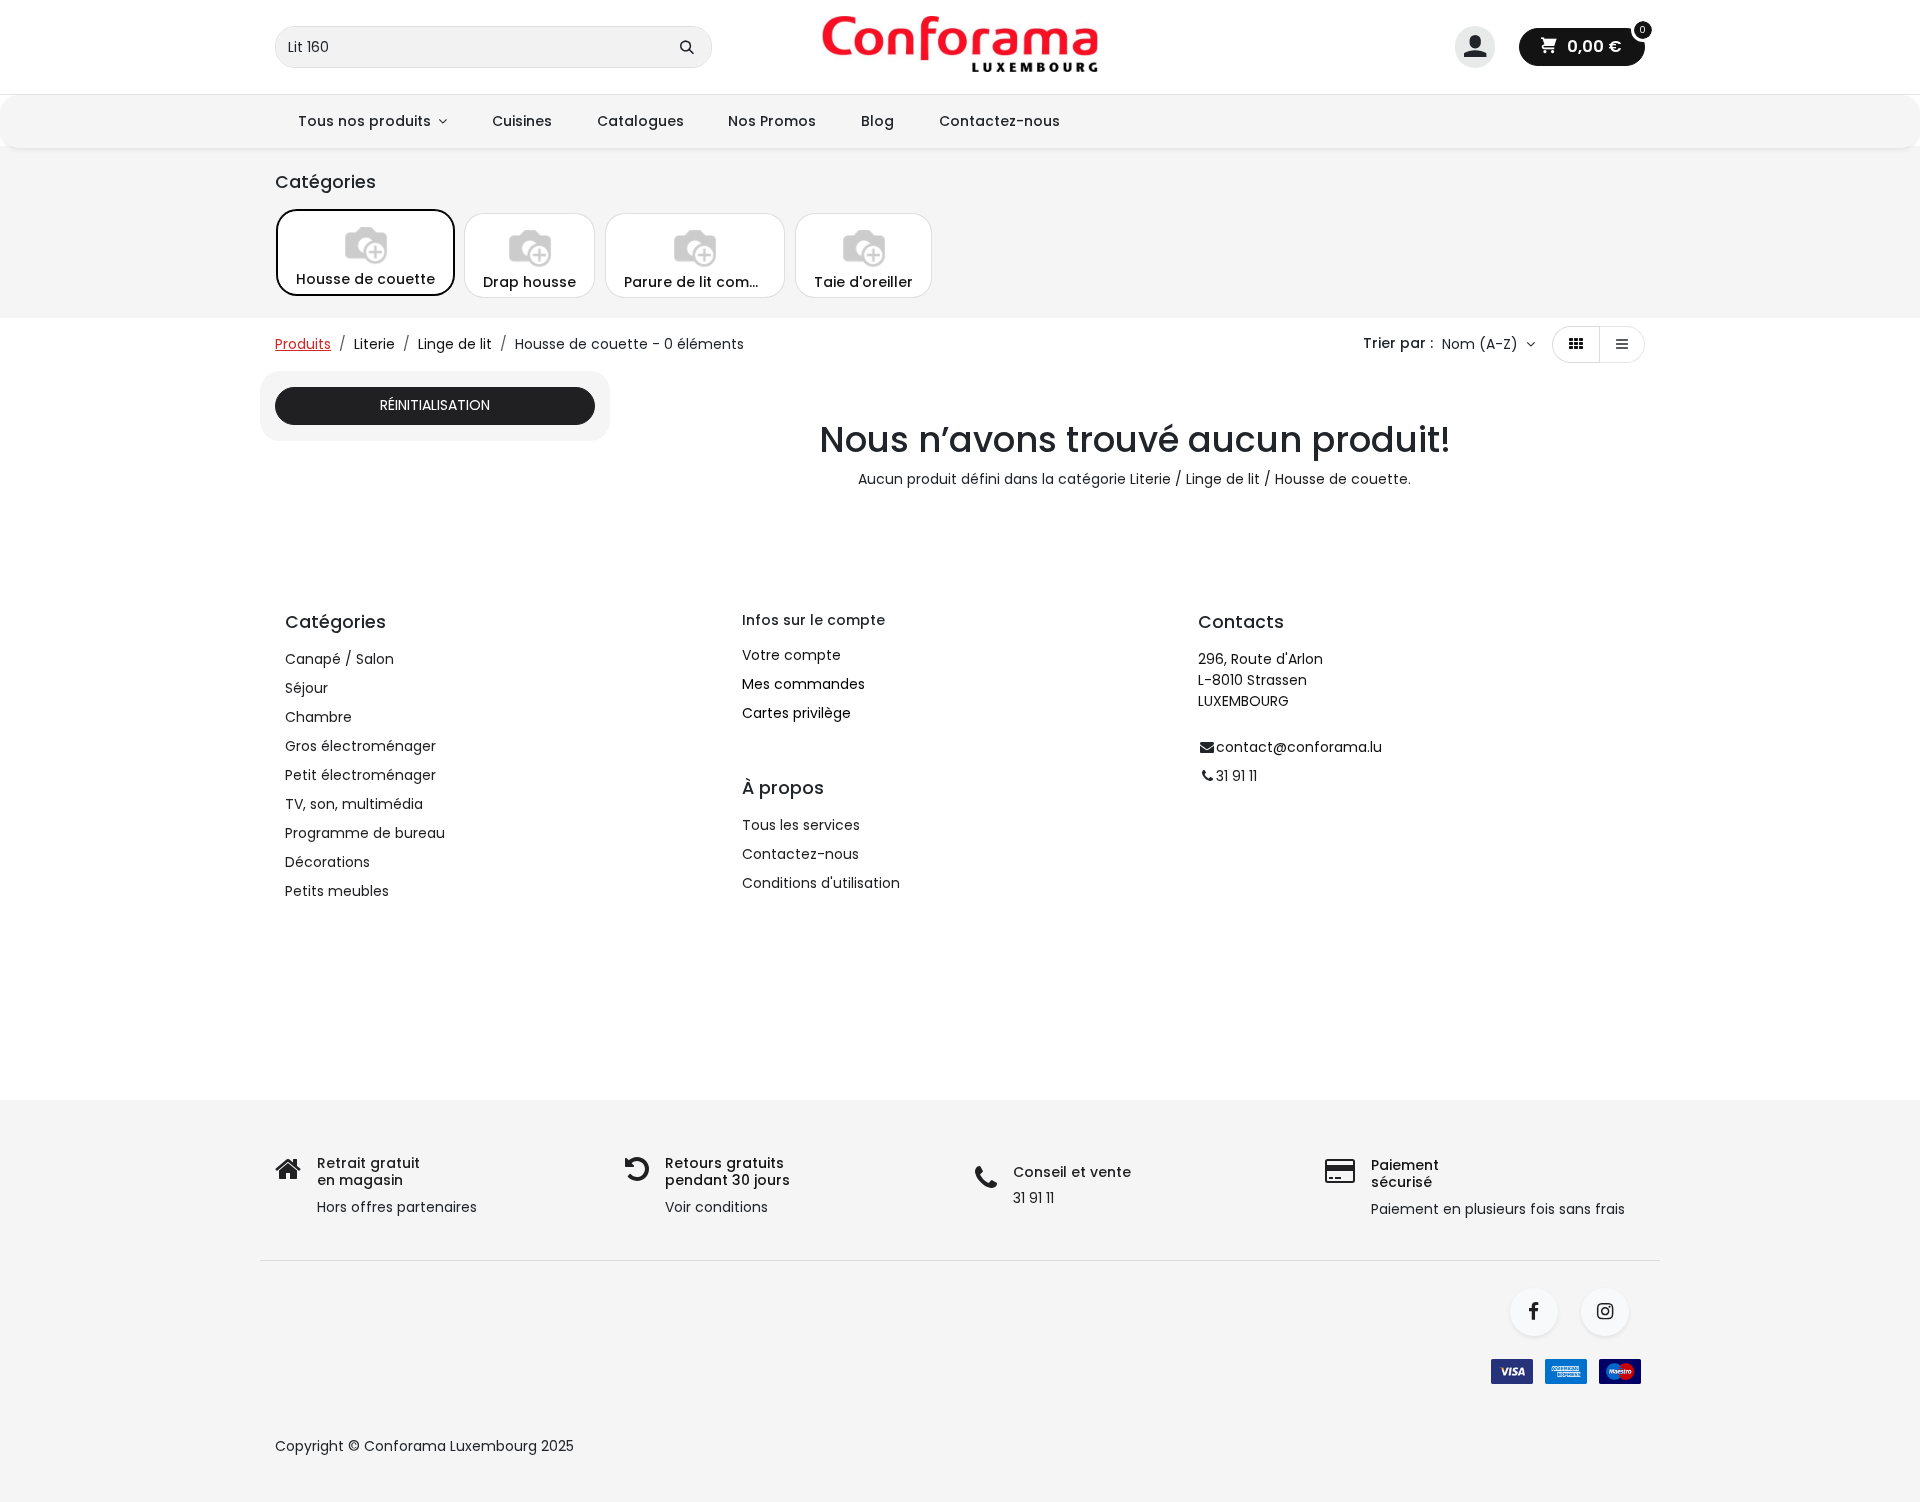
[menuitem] (372, 121)
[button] (1488, 345)
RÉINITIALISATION (435, 405)
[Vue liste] (1622, 345)
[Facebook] (1540, 1312)
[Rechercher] (687, 47)
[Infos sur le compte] (1475, 47)
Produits (303, 344)
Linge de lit (455, 344)
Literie (374, 344)
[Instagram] (1611, 1312)
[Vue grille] (1576, 345)
